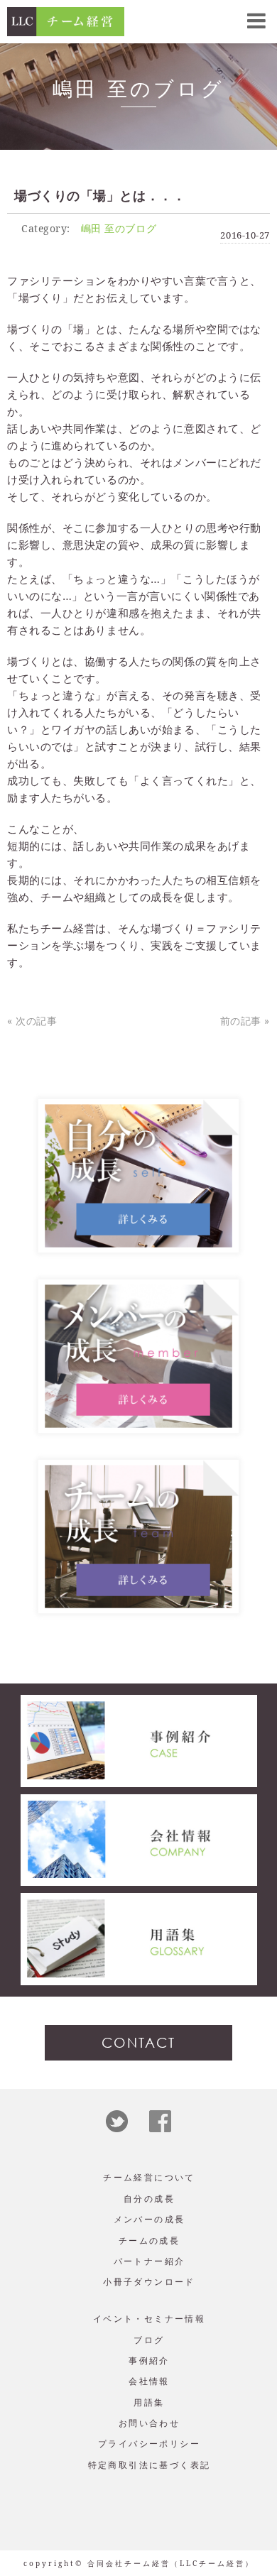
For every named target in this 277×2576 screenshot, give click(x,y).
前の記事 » (245, 1021)
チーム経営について (149, 2177)
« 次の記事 (32, 1021)
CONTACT (138, 2042)
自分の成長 (149, 2199)
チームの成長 (149, 2241)
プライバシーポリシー (149, 2444)
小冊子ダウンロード (149, 2282)
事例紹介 (149, 2361)
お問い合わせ (149, 2423)
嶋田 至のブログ (119, 228)
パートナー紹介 (150, 2261)
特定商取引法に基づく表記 (150, 2465)
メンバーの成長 (150, 2219)
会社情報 (149, 2381)
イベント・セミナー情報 (149, 2319)
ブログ (149, 2340)
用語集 (149, 2402)
